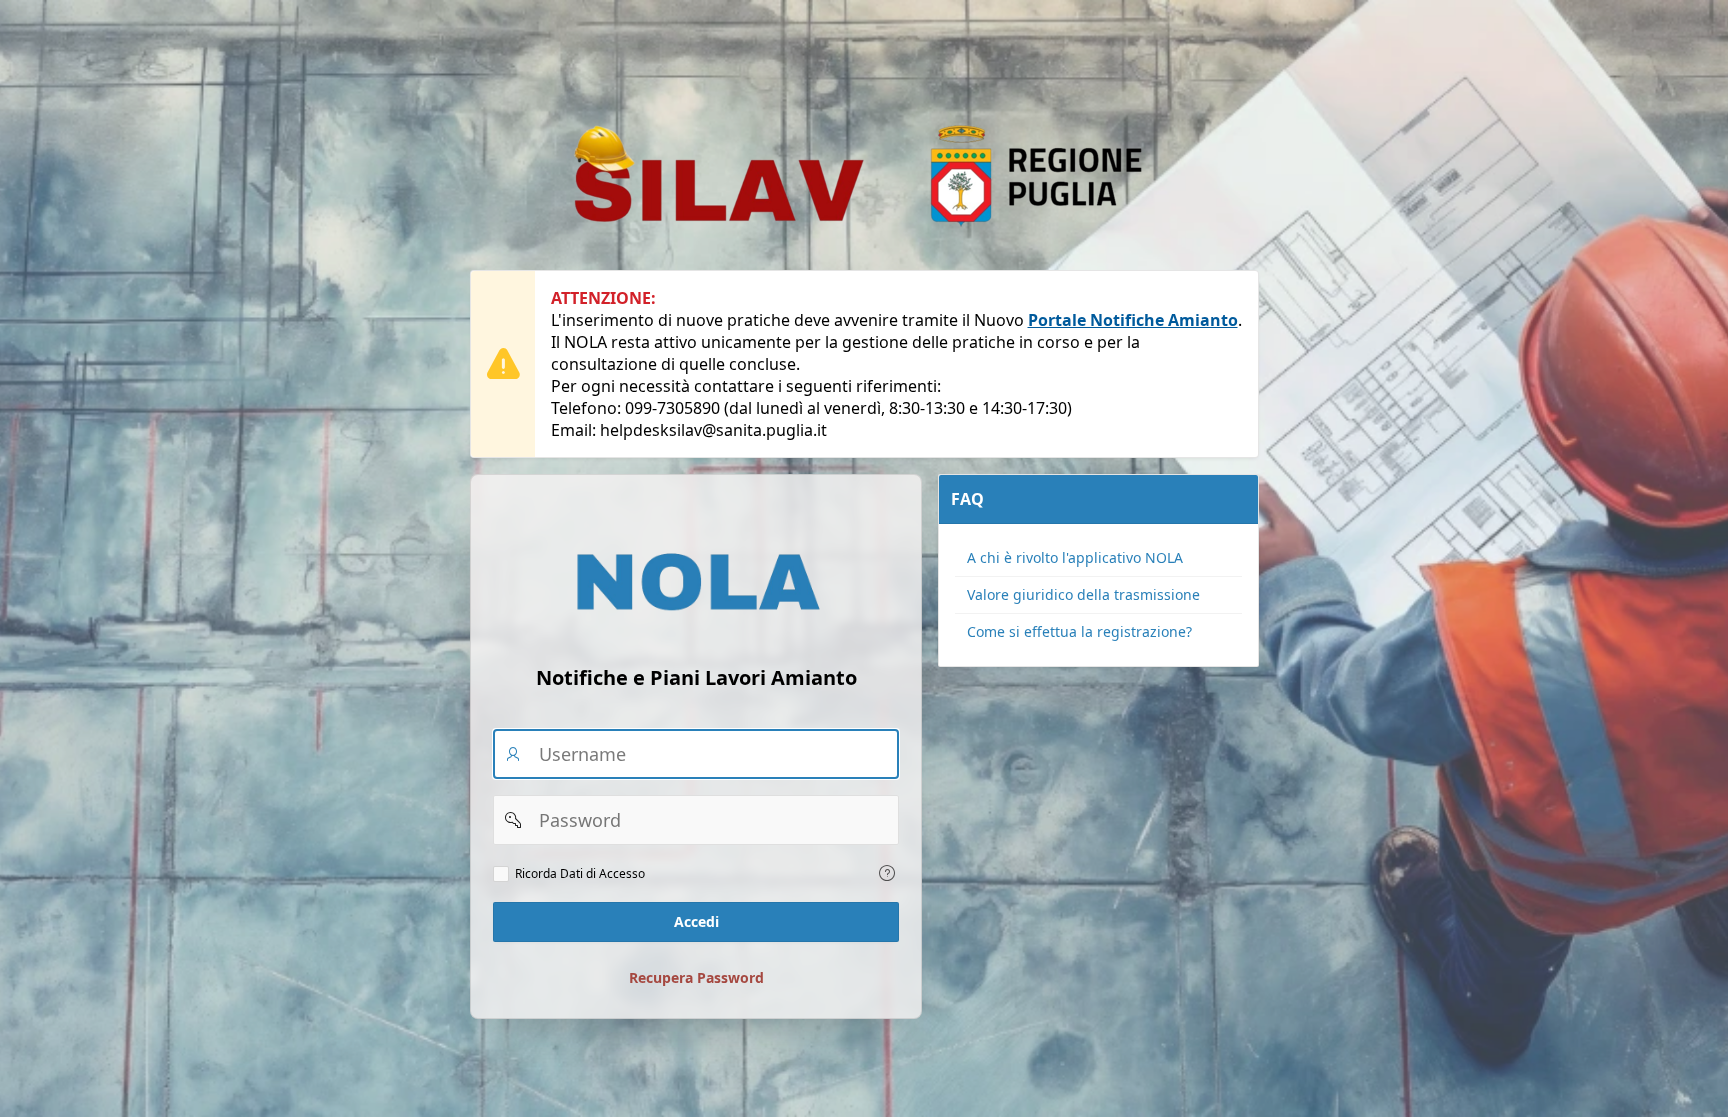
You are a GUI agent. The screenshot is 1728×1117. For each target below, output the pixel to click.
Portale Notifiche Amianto (1133, 320)
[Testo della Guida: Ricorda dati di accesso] (887, 873)
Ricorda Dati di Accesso (580, 874)
